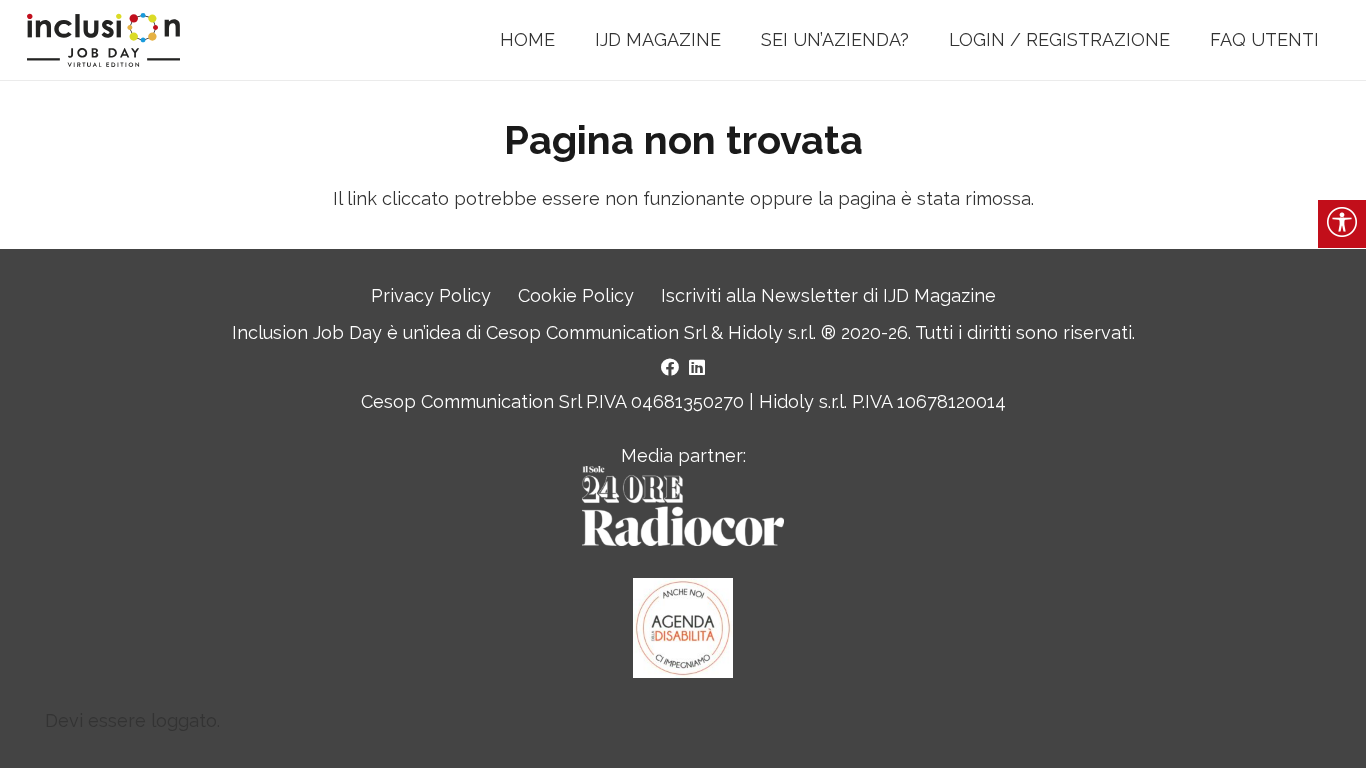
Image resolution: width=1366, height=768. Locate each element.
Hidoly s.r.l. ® (784, 332)
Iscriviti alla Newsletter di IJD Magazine (828, 295)
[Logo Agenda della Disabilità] (683, 628)
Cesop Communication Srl (596, 332)
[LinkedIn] (697, 367)
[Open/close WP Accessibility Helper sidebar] (1342, 224)
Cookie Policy (576, 295)
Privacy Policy (431, 295)
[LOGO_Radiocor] (682, 506)
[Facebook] (670, 367)
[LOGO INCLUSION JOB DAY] (103, 40)
